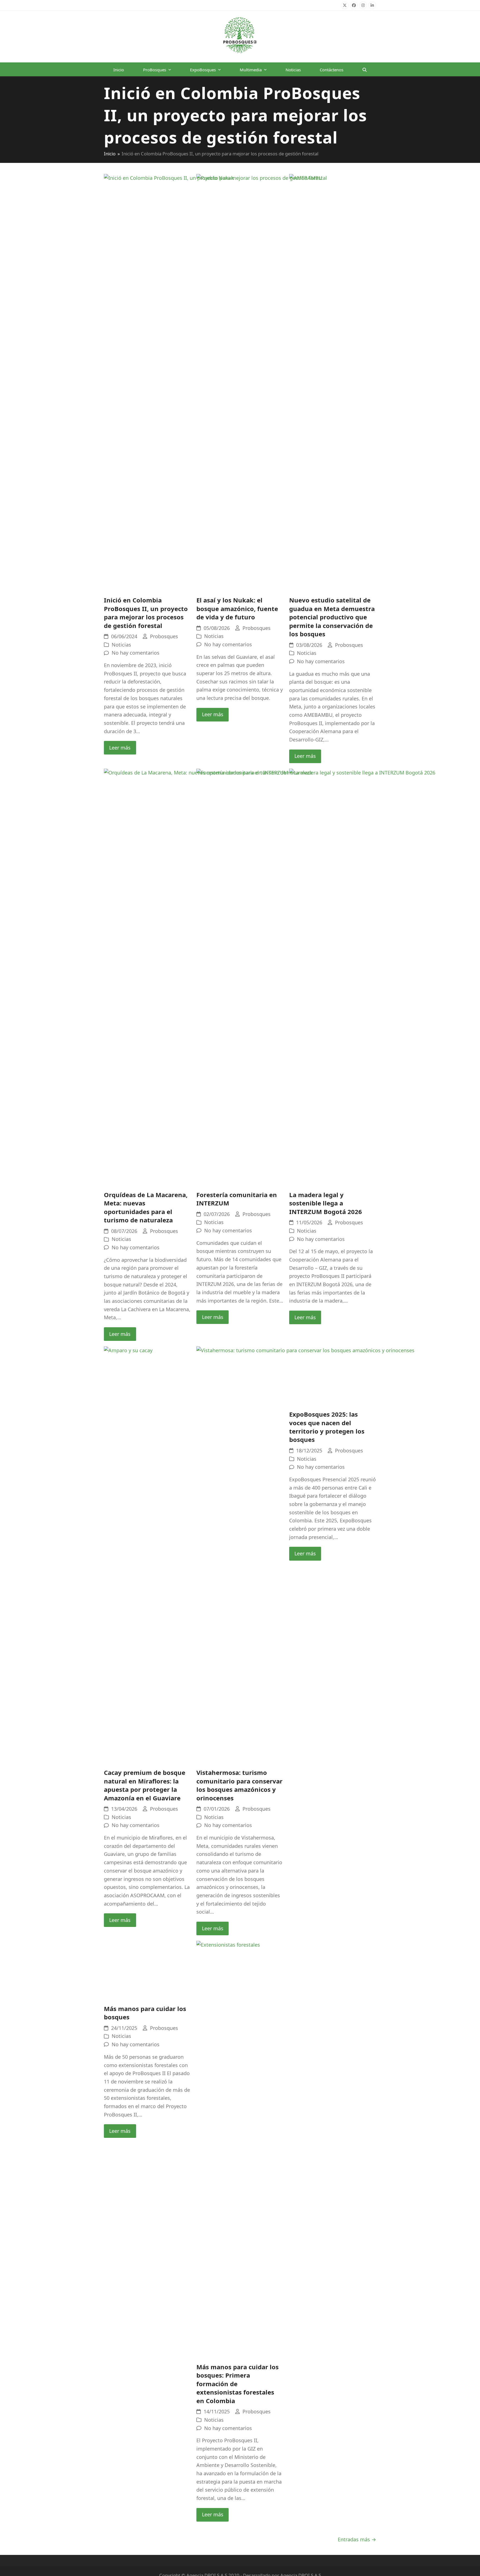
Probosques (164, 636)
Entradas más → (357, 2539)
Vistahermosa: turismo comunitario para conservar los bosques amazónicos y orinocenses (239, 1785)
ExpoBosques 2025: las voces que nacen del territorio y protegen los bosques (327, 1427)
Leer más (120, 748)
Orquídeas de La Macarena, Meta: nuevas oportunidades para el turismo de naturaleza (146, 1207)
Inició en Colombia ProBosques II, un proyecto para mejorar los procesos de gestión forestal (146, 613)
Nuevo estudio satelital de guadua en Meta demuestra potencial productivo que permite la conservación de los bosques (332, 617)
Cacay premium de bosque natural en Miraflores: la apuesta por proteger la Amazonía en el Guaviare (145, 1785)
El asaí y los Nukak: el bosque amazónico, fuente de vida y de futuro (237, 608)
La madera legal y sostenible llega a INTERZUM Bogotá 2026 (326, 1203)
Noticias (121, 645)
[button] (365, 69)
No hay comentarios (136, 653)
